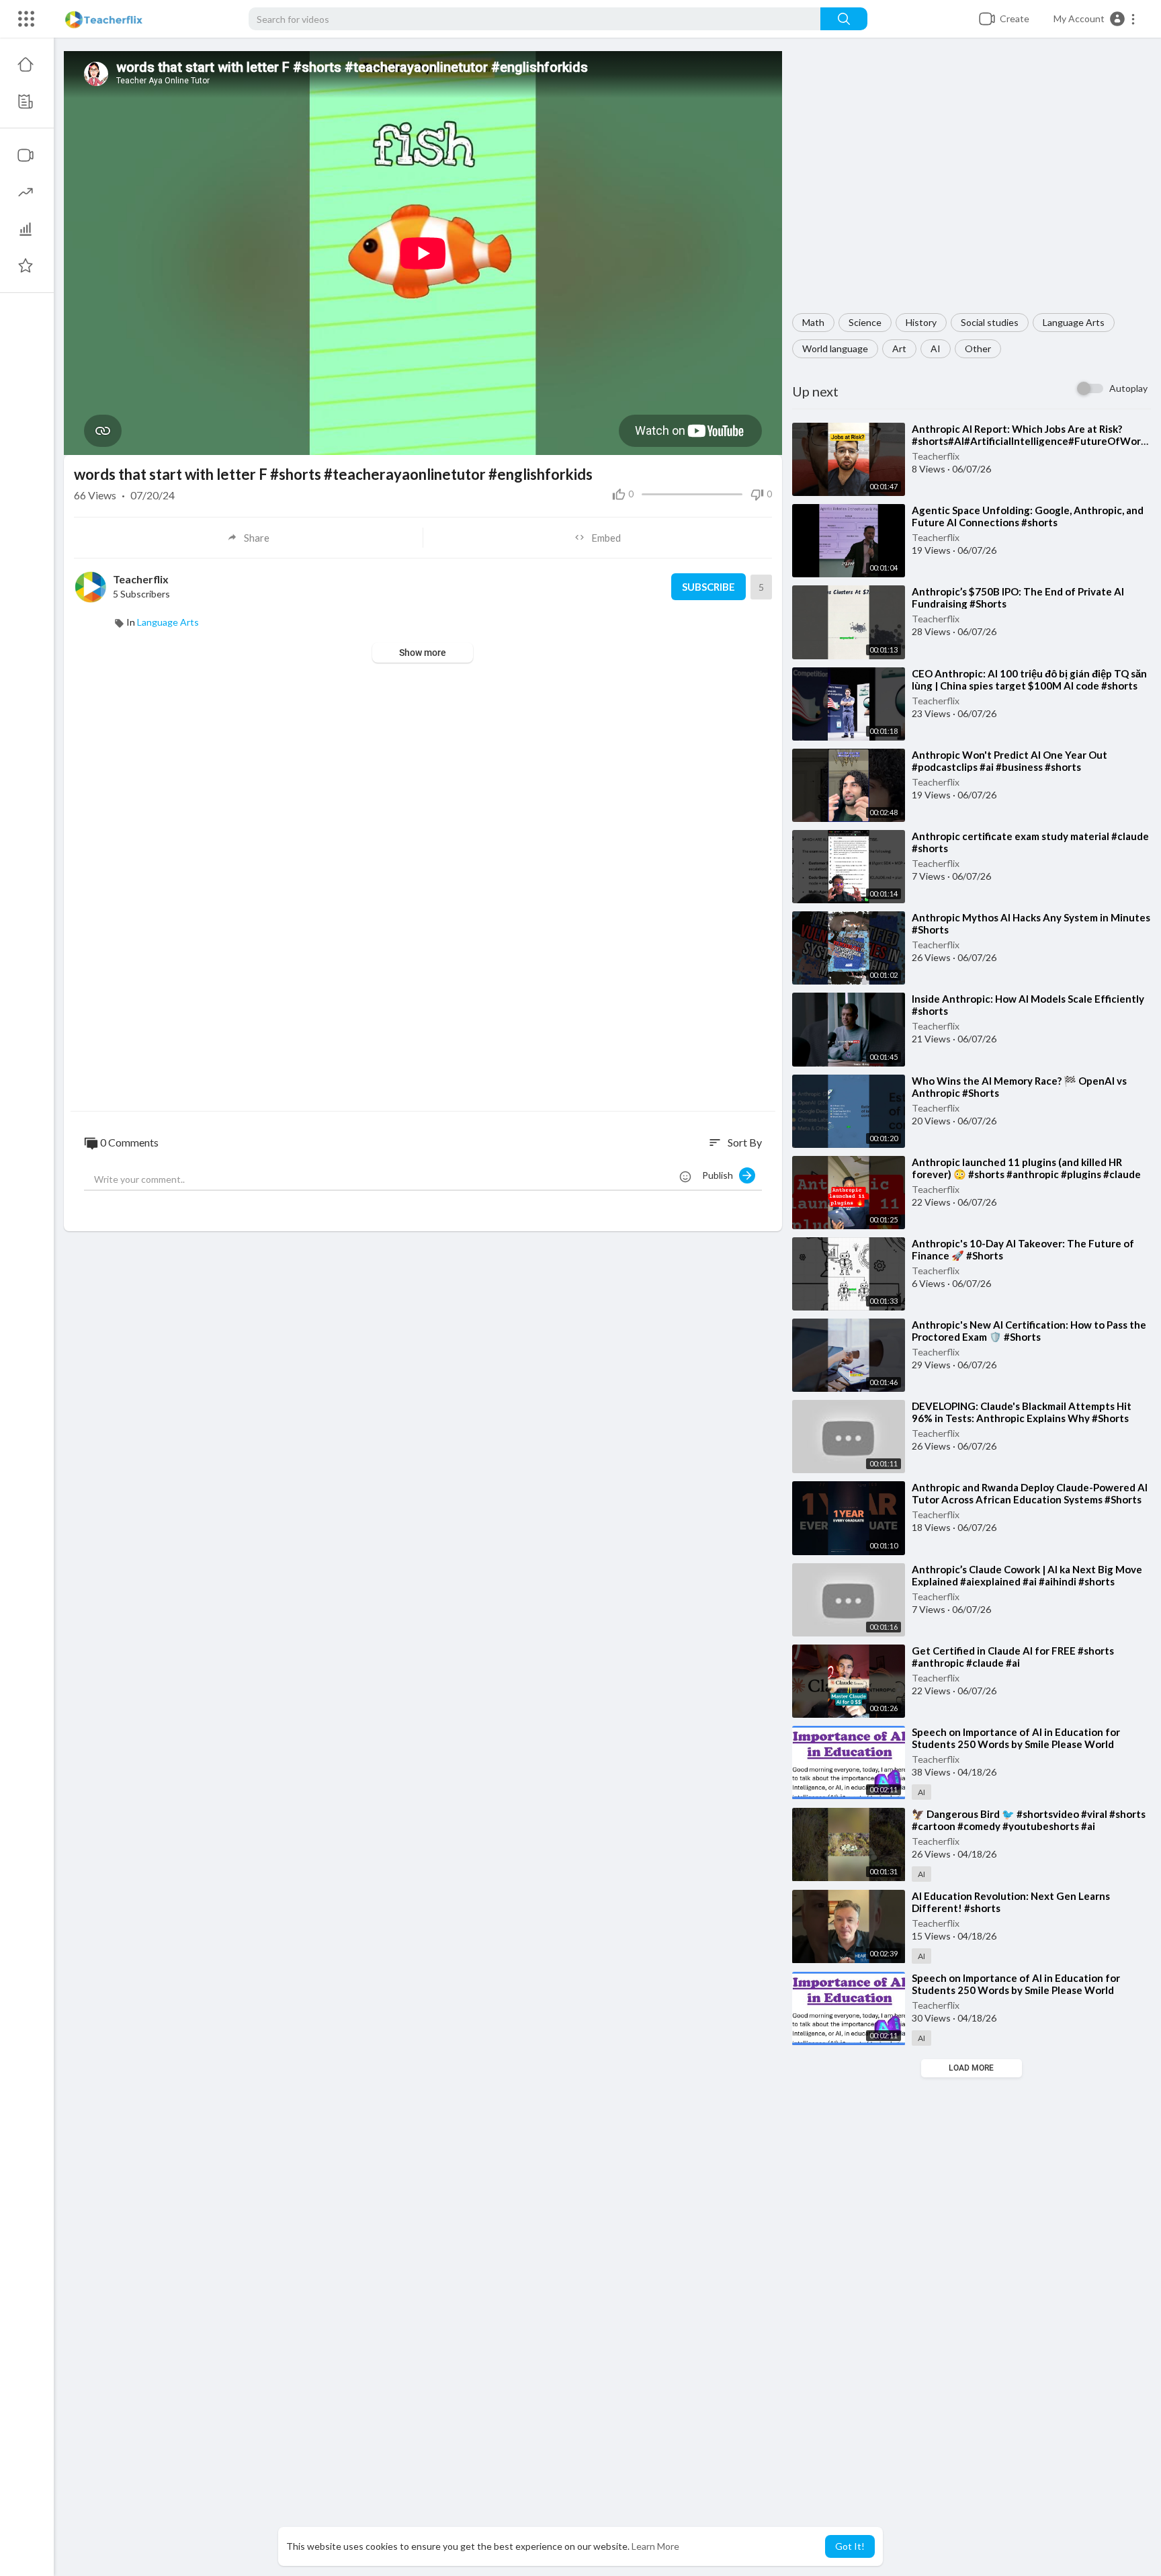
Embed (606, 538)
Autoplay (1128, 388)
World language (835, 348)
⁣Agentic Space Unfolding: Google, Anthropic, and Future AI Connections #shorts (1028, 516)
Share (257, 538)
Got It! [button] (850, 2546)
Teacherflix (936, 456)
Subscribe (708, 587)
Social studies (990, 322)
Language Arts (1074, 322)
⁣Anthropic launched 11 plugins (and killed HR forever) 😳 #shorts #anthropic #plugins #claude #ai (1026, 1174)
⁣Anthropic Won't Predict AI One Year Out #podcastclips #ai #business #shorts (1009, 761)
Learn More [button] (655, 2546)
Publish (721, 1175)
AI (936, 348)
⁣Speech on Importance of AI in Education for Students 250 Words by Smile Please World (1016, 1738)
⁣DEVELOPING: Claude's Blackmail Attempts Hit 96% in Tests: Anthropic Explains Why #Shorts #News (1022, 1418)
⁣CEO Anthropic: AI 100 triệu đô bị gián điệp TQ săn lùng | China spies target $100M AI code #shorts (1029, 679)
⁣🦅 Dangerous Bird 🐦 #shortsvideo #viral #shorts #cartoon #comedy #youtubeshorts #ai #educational (1029, 1826)
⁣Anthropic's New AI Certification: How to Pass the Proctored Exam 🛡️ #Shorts (1029, 1331)
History (921, 322)
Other (978, 348)
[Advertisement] (972, 182)
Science (865, 322)
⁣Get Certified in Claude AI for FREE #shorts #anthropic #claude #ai (1013, 1657)
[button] (1095, 19)
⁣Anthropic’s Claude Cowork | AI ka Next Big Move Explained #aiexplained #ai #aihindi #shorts (1027, 1575)
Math (813, 322)
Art (899, 348)
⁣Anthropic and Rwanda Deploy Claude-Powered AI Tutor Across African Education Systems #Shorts (1030, 1493)
